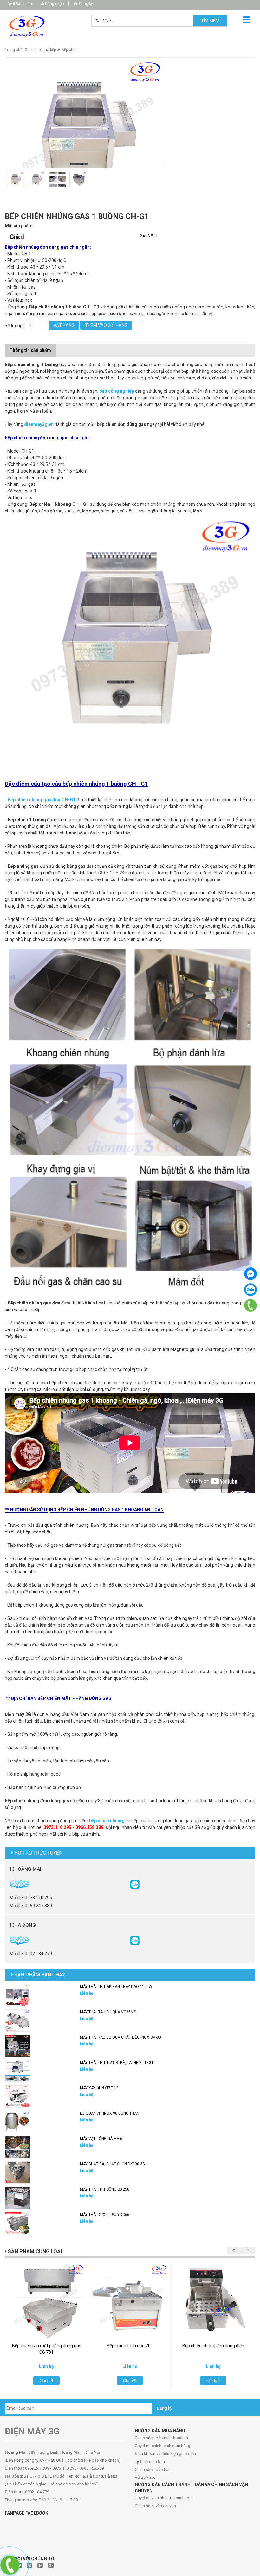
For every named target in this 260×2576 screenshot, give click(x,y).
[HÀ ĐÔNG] (135, 1940)
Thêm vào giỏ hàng (106, 325)
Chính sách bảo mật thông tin (161, 2438)
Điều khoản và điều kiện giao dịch (165, 2454)
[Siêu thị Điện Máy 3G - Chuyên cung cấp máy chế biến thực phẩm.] (43, 26)
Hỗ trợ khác (145, 2477)
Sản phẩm (23, 4)
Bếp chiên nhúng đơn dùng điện (213, 2346)
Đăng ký (85, 4)
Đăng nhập (54, 4)
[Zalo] (250, 1290)
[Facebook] (250, 1274)
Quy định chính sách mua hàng (162, 2446)
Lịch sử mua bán (150, 2462)
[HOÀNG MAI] (135, 1884)
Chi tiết (46, 2381)
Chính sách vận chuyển (155, 2506)
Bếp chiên (70, 50)
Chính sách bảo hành (154, 2469)
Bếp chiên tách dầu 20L (130, 2346)
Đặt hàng (64, 325)
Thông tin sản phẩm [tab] (30, 350)
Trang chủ (14, 50)
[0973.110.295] (250, 1306)
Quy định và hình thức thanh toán (164, 2498)
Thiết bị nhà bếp (42, 50)
